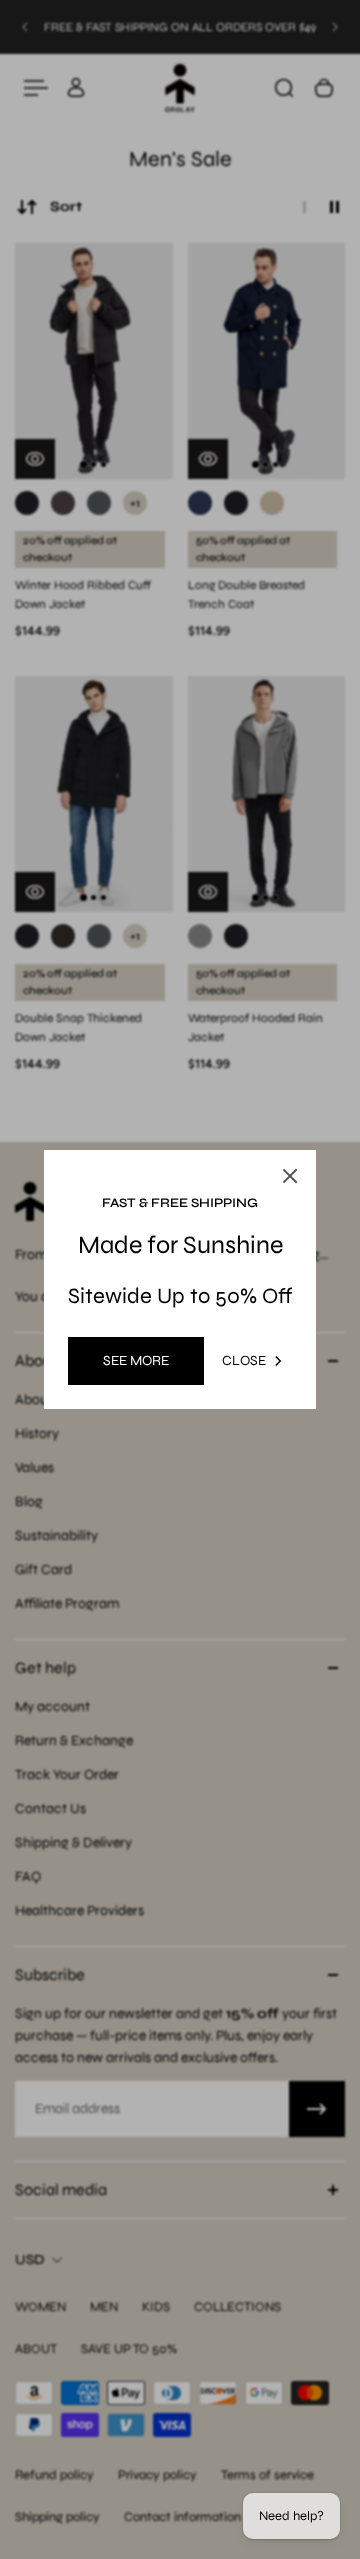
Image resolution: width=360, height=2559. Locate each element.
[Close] (290, 1176)
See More (136, 1360)
